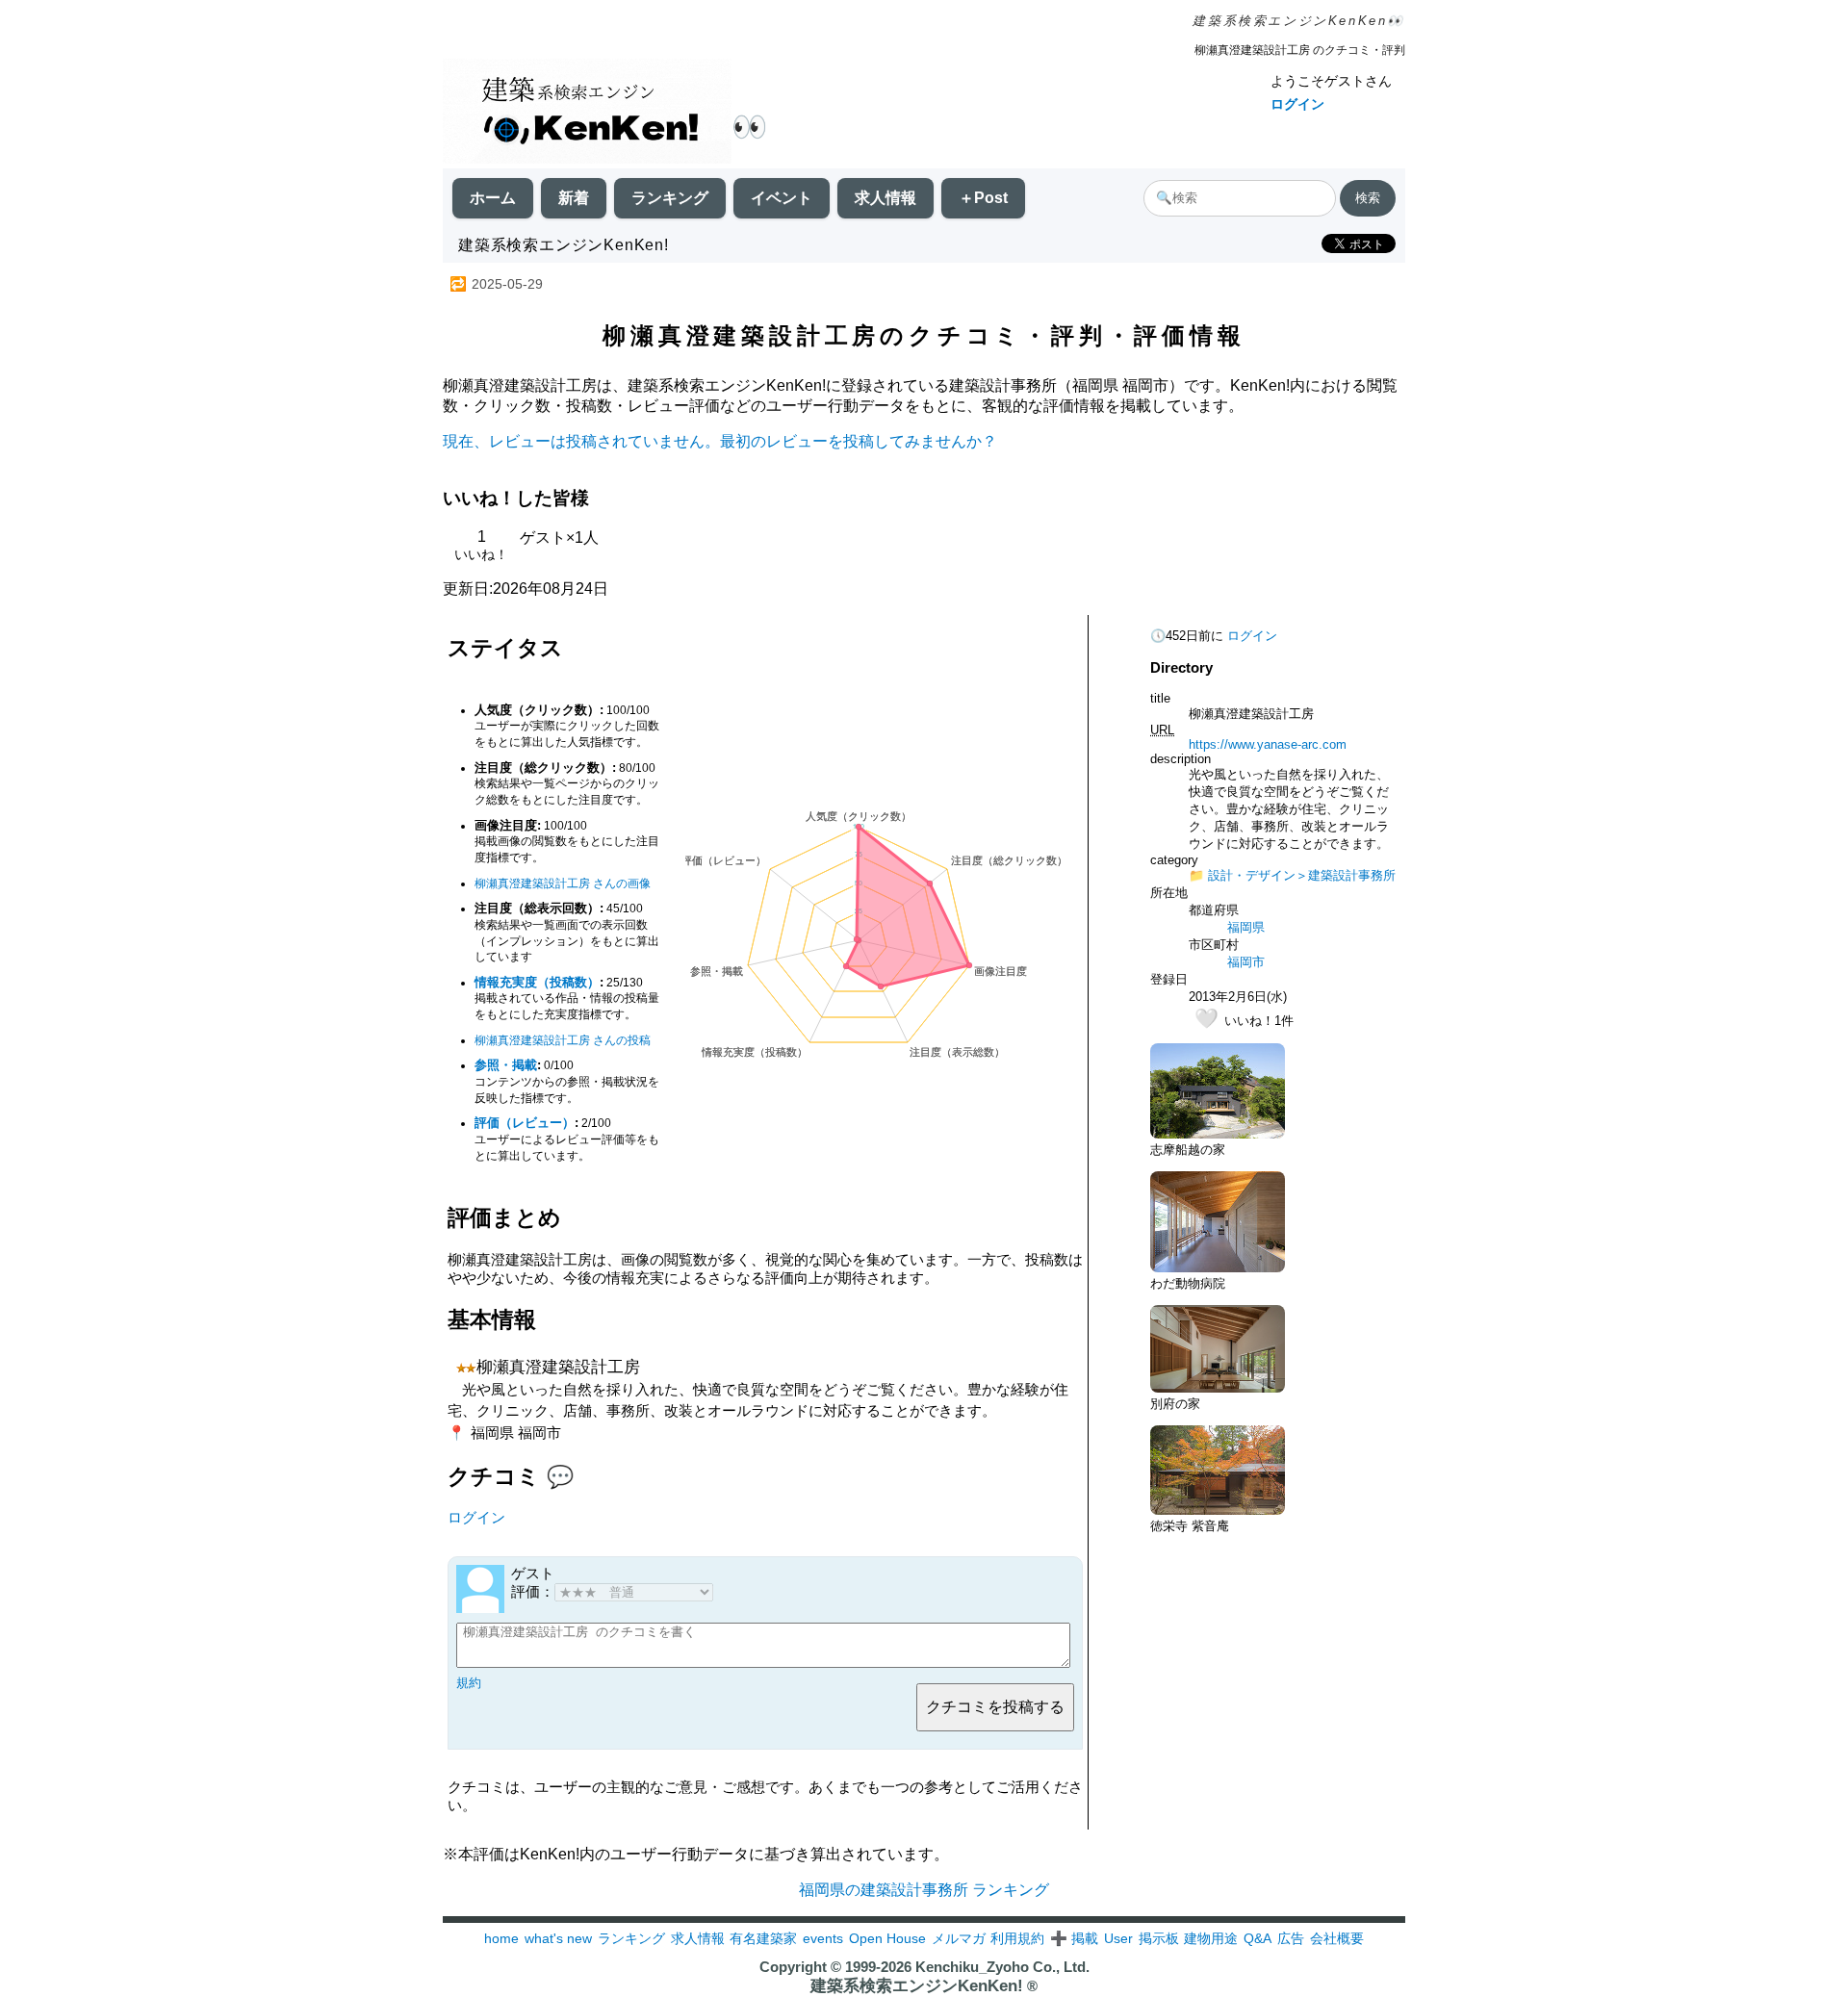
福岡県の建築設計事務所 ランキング (924, 1890)
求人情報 (885, 198)
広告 (1291, 1938)
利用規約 (1017, 1938)
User (1118, 1938)
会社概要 (1337, 1938)
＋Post (983, 198)
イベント (782, 198)
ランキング (670, 198)
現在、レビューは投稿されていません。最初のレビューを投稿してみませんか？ (720, 441)
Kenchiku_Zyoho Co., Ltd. (1002, 1967)
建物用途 (1211, 1938)
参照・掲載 (506, 1065)
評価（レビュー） (525, 1123)
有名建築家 (763, 1938)
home (501, 1938)
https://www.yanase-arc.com (1268, 744)
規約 (469, 1683)
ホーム (493, 198)
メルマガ (959, 1938)
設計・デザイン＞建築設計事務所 (1302, 875)
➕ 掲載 (1074, 1938)
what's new (558, 1938)
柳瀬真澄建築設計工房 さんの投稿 (563, 1040)
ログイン (1297, 104)
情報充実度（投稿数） (537, 982)
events (823, 1938)
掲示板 (1159, 1938)
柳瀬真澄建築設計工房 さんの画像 (563, 883)
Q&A (1258, 1938)
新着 (574, 198)
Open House (887, 1938)
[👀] (587, 113)
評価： (533, 1591)
